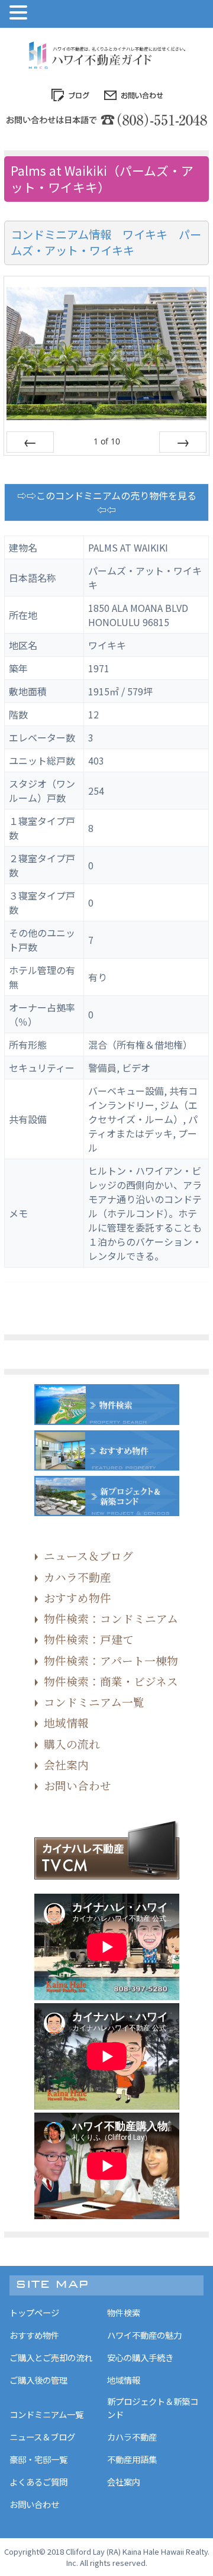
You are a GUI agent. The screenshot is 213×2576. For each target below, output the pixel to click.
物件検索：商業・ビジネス (111, 1681)
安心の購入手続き (140, 2357)
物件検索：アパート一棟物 (111, 1660)
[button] (20, 13)
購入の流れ (72, 1744)
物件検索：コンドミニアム (111, 1618)
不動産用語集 (132, 2459)
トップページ (34, 2312)
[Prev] (30, 442)
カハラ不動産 (78, 1577)
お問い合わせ (78, 1785)
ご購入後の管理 (38, 2380)
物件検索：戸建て (89, 1639)
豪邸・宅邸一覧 (38, 2459)
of (107, 441)
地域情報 (66, 1722)
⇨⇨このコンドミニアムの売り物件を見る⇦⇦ (107, 502)
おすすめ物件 (78, 1597)
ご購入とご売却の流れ (51, 2357)
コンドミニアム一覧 (94, 1702)
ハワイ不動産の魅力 (144, 2335)
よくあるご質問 (38, 2482)
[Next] (183, 442)
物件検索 (124, 2312)
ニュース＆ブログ (88, 1555)
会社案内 (66, 1764)
